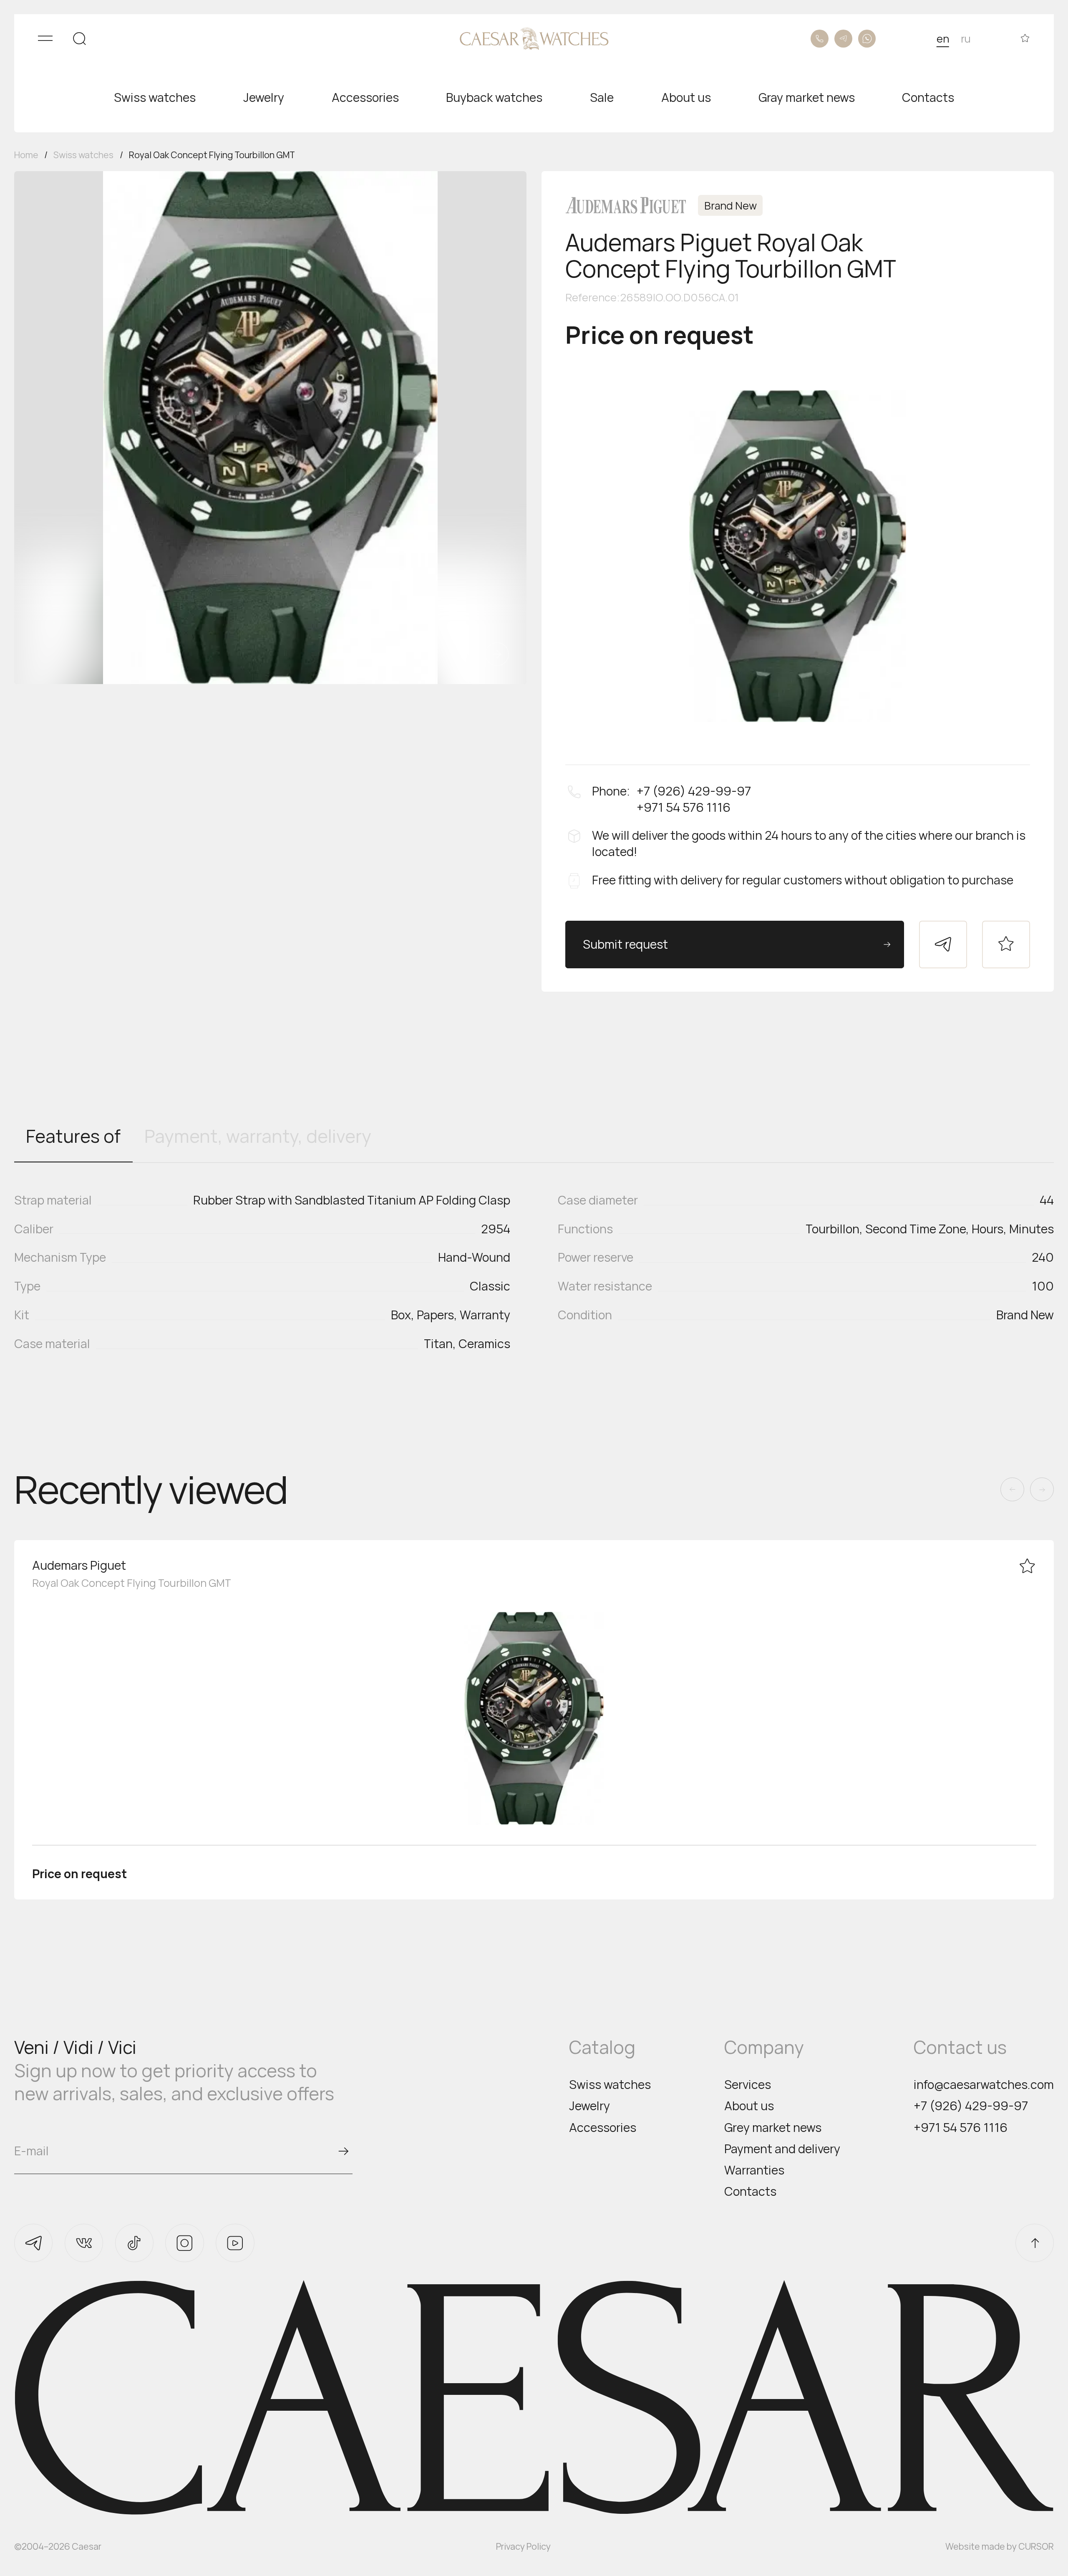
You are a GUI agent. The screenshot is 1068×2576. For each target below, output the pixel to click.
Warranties (754, 2170)
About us (749, 2106)
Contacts (750, 2191)
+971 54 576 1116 (961, 2128)
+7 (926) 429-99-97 (971, 2106)
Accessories (603, 2128)
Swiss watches (610, 2085)
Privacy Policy (523, 2546)
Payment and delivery (782, 2149)
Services (748, 2085)
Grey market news (773, 2128)
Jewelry (589, 2106)
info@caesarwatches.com (984, 2085)
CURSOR (1036, 2546)
